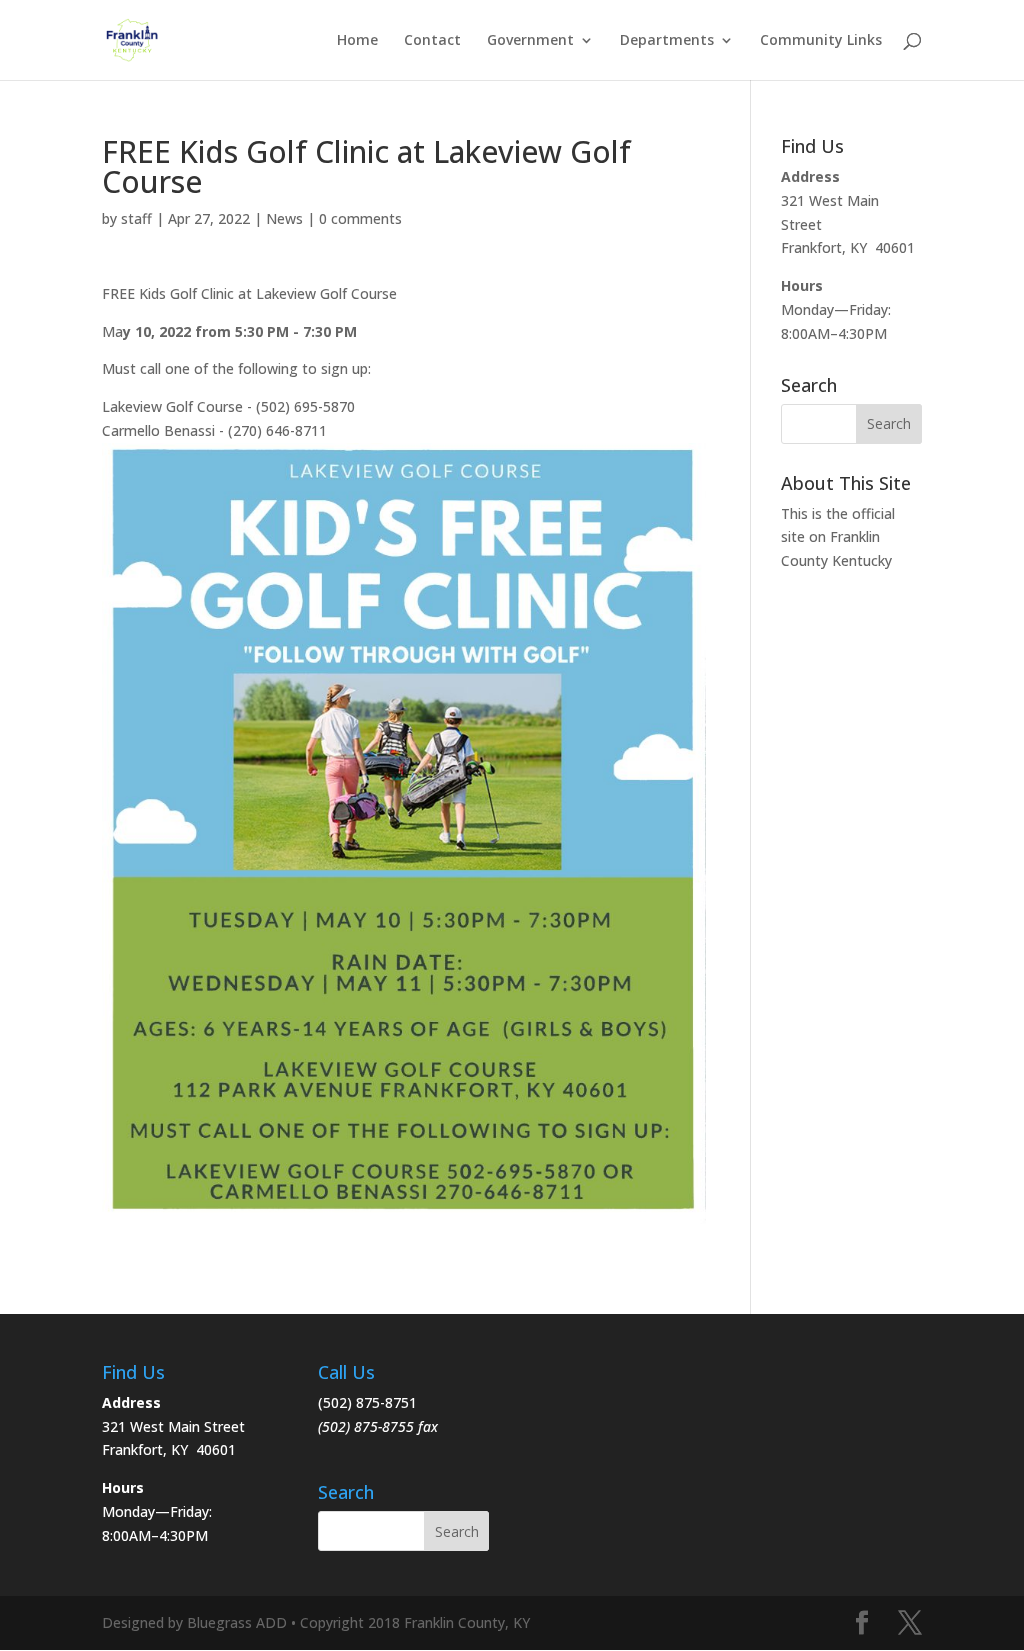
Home (357, 41)
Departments (667, 41)
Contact (432, 41)
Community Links (821, 41)
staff (136, 218)
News (284, 218)
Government (530, 41)
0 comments (360, 218)
